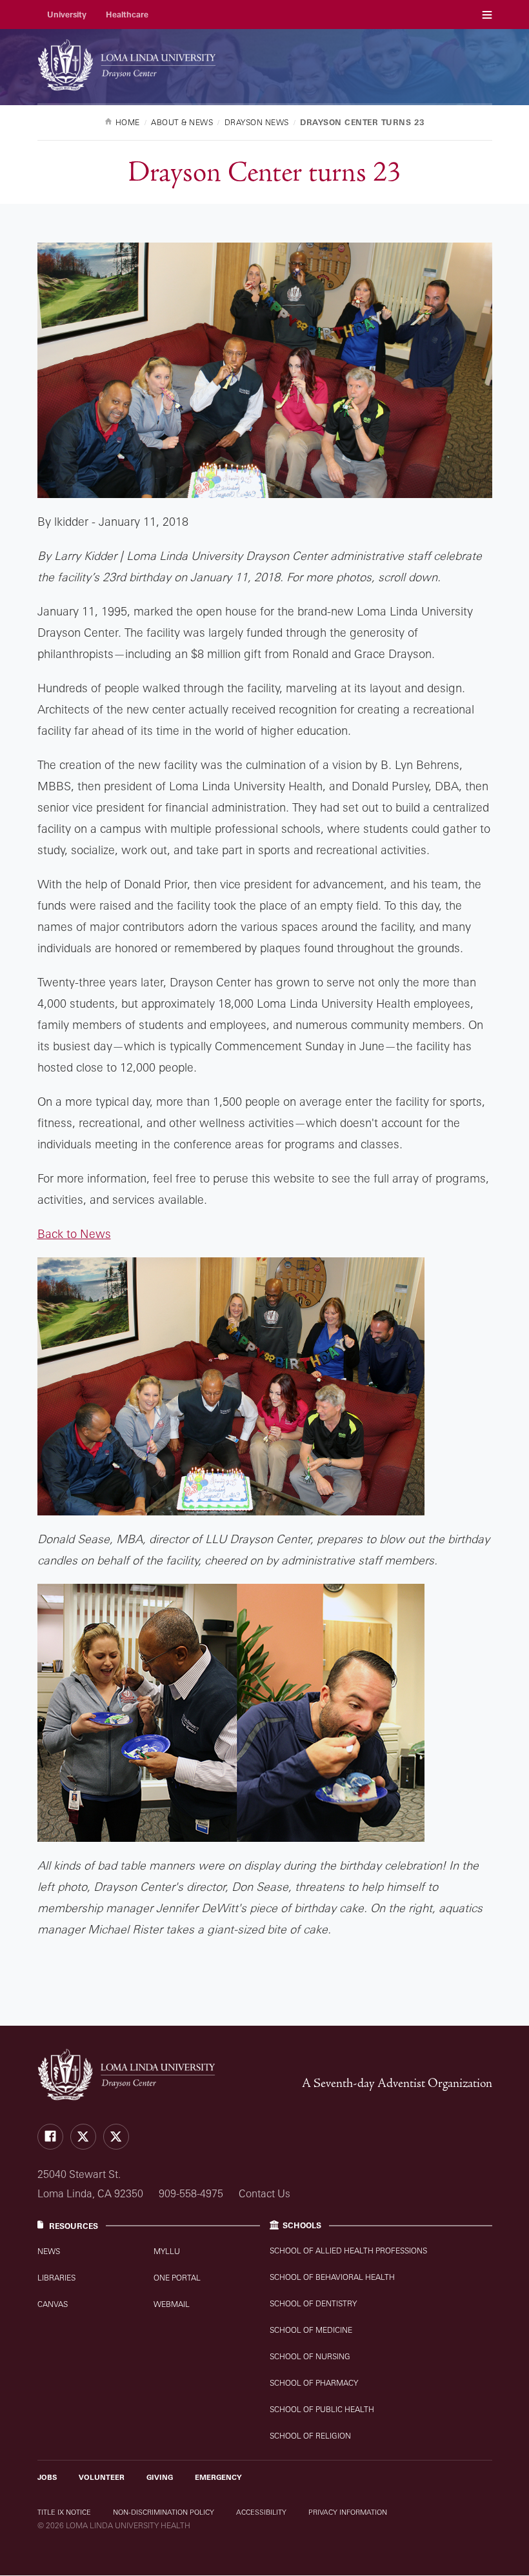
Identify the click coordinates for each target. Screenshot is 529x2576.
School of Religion (310, 2436)
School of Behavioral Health (332, 2277)
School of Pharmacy (314, 2383)
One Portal (177, 2278)
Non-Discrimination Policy (164, 2512)
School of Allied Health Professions (348, 2251)
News (49, 2251)
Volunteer (102, 2477)
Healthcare (127, 15)
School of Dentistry (313, 2303)
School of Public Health (322, 2409)
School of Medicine (311, 2330)
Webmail (172, 2304)
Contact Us (264, 2193)
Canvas (53, 2304)
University (67, 15)
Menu (487, 15)
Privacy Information (348, 2512)
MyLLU (167, 2251)
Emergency (218, 2477)
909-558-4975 (191, 2193)
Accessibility (261, 2512)
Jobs (47, 2477)
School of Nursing (310, 2356)
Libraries (56, 2278)
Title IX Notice (64, 2512)
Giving (160, 2477)
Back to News (74, 1233)
